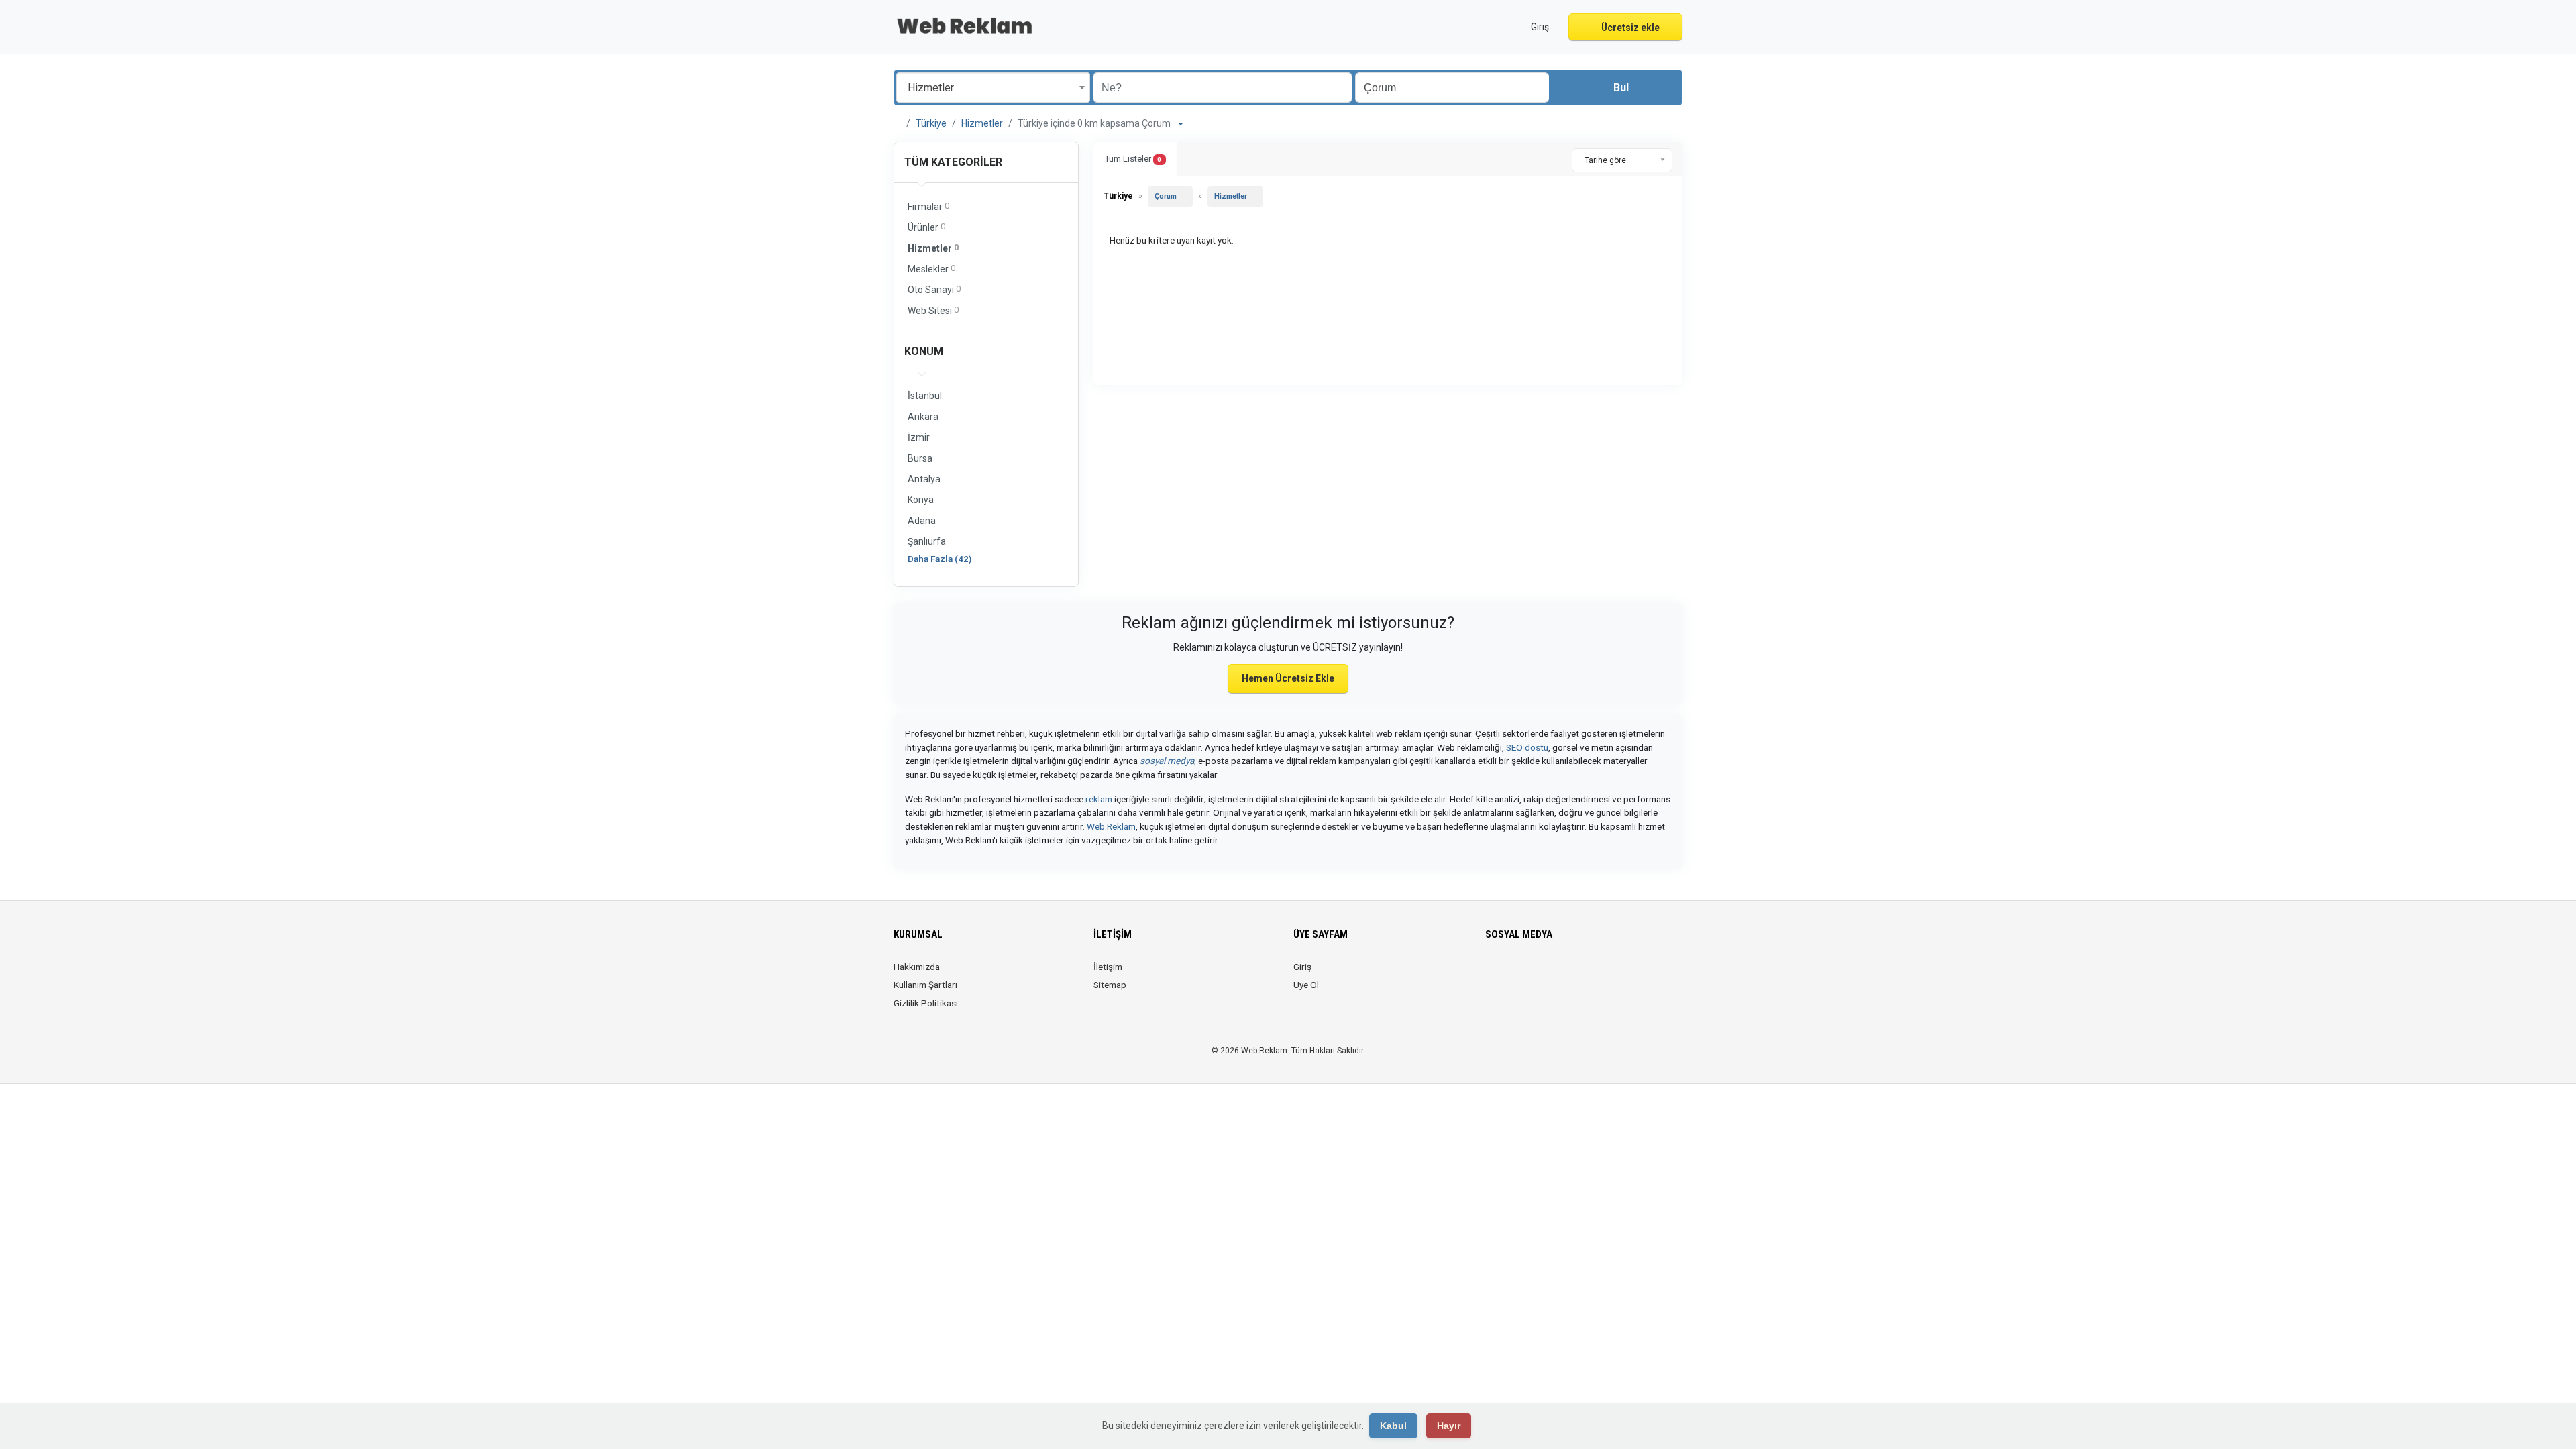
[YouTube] (1569, 975)
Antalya (924, 479)
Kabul (1393, 1426)
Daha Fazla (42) (940, 559)
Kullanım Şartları (925, 985)
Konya (921, 500)
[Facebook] (1494, 975)
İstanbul (925, 396)
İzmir (919, 437)
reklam (1099, 799)
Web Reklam (1111, 826)
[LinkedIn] (1531, 975)
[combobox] (993, 88)
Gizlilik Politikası (926, 1003)
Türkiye (931, 123)
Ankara (923, 417)
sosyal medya (1167, 761)
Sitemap (1110, 985)
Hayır (1449, 1426)
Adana (922, 521)
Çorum (1166, 196)
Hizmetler (982, 123)
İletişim (1108, 967)
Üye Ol (1306, 985)
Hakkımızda (917, 967)
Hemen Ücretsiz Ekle (1288, 678)
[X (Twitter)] (1512, 975)
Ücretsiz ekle (1629, 28)
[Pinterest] (1550, 975)
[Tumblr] (1588, 975)
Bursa (920, 458)
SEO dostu (1527, 747)
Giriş (1302, 967)
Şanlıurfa (927, 541)
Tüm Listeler (1133, 159)
